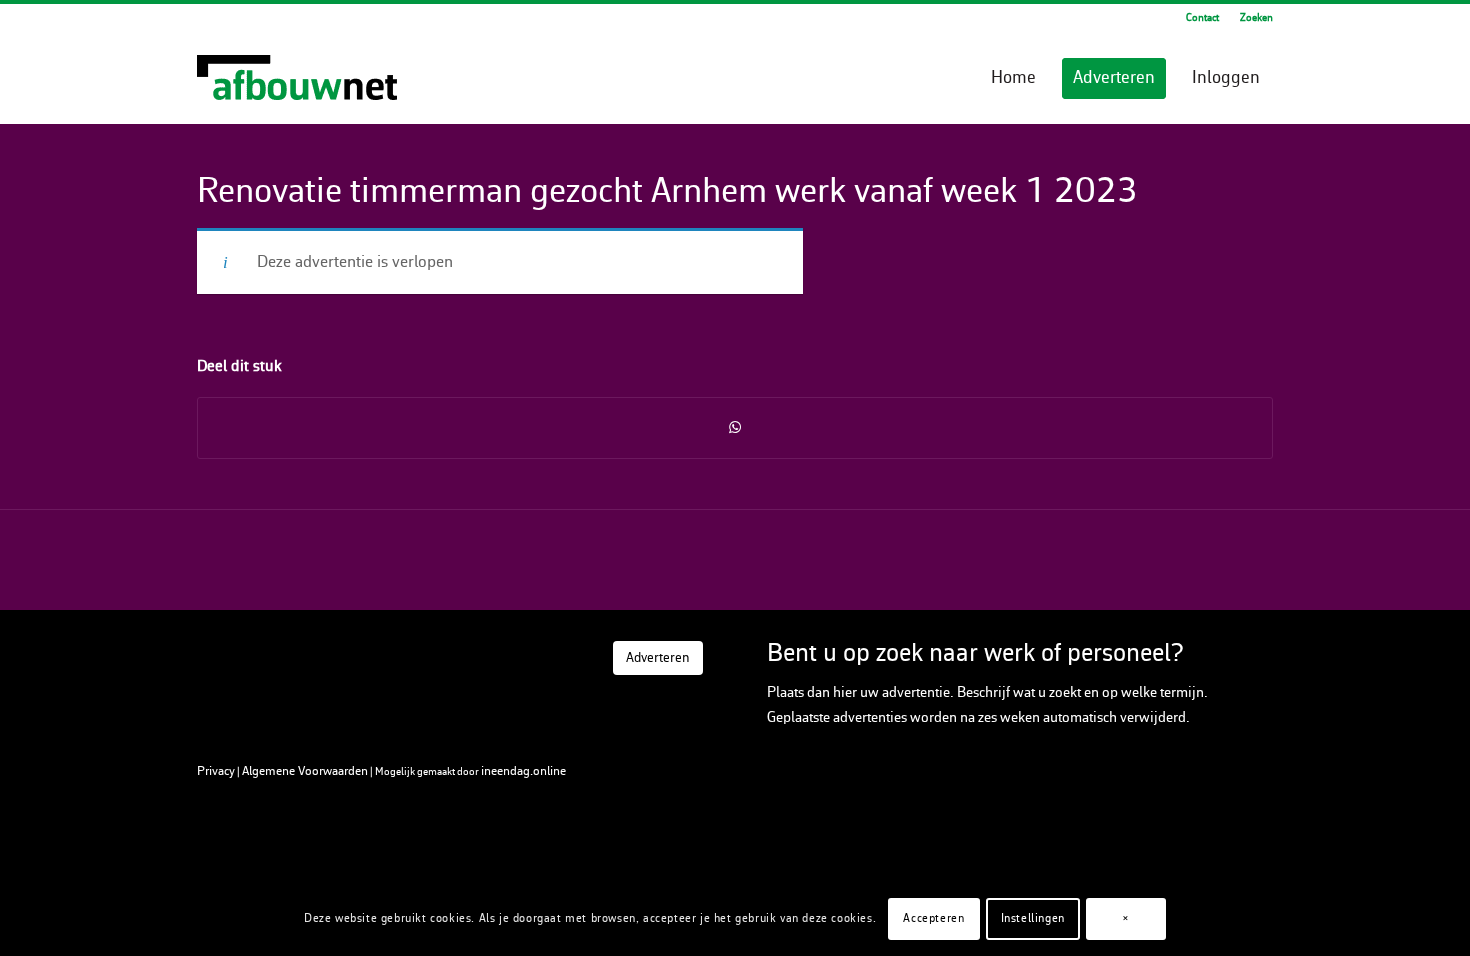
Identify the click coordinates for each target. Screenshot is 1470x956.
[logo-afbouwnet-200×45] (297, 79)
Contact (1202, 18)
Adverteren (658, 658)
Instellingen (1033, 918)
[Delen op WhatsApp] (735, 428)
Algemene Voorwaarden (305, 771)
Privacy (216, 771)
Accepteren (933, 918)
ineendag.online (523, 771)
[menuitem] (1203, 19)
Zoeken (1256, 18)
